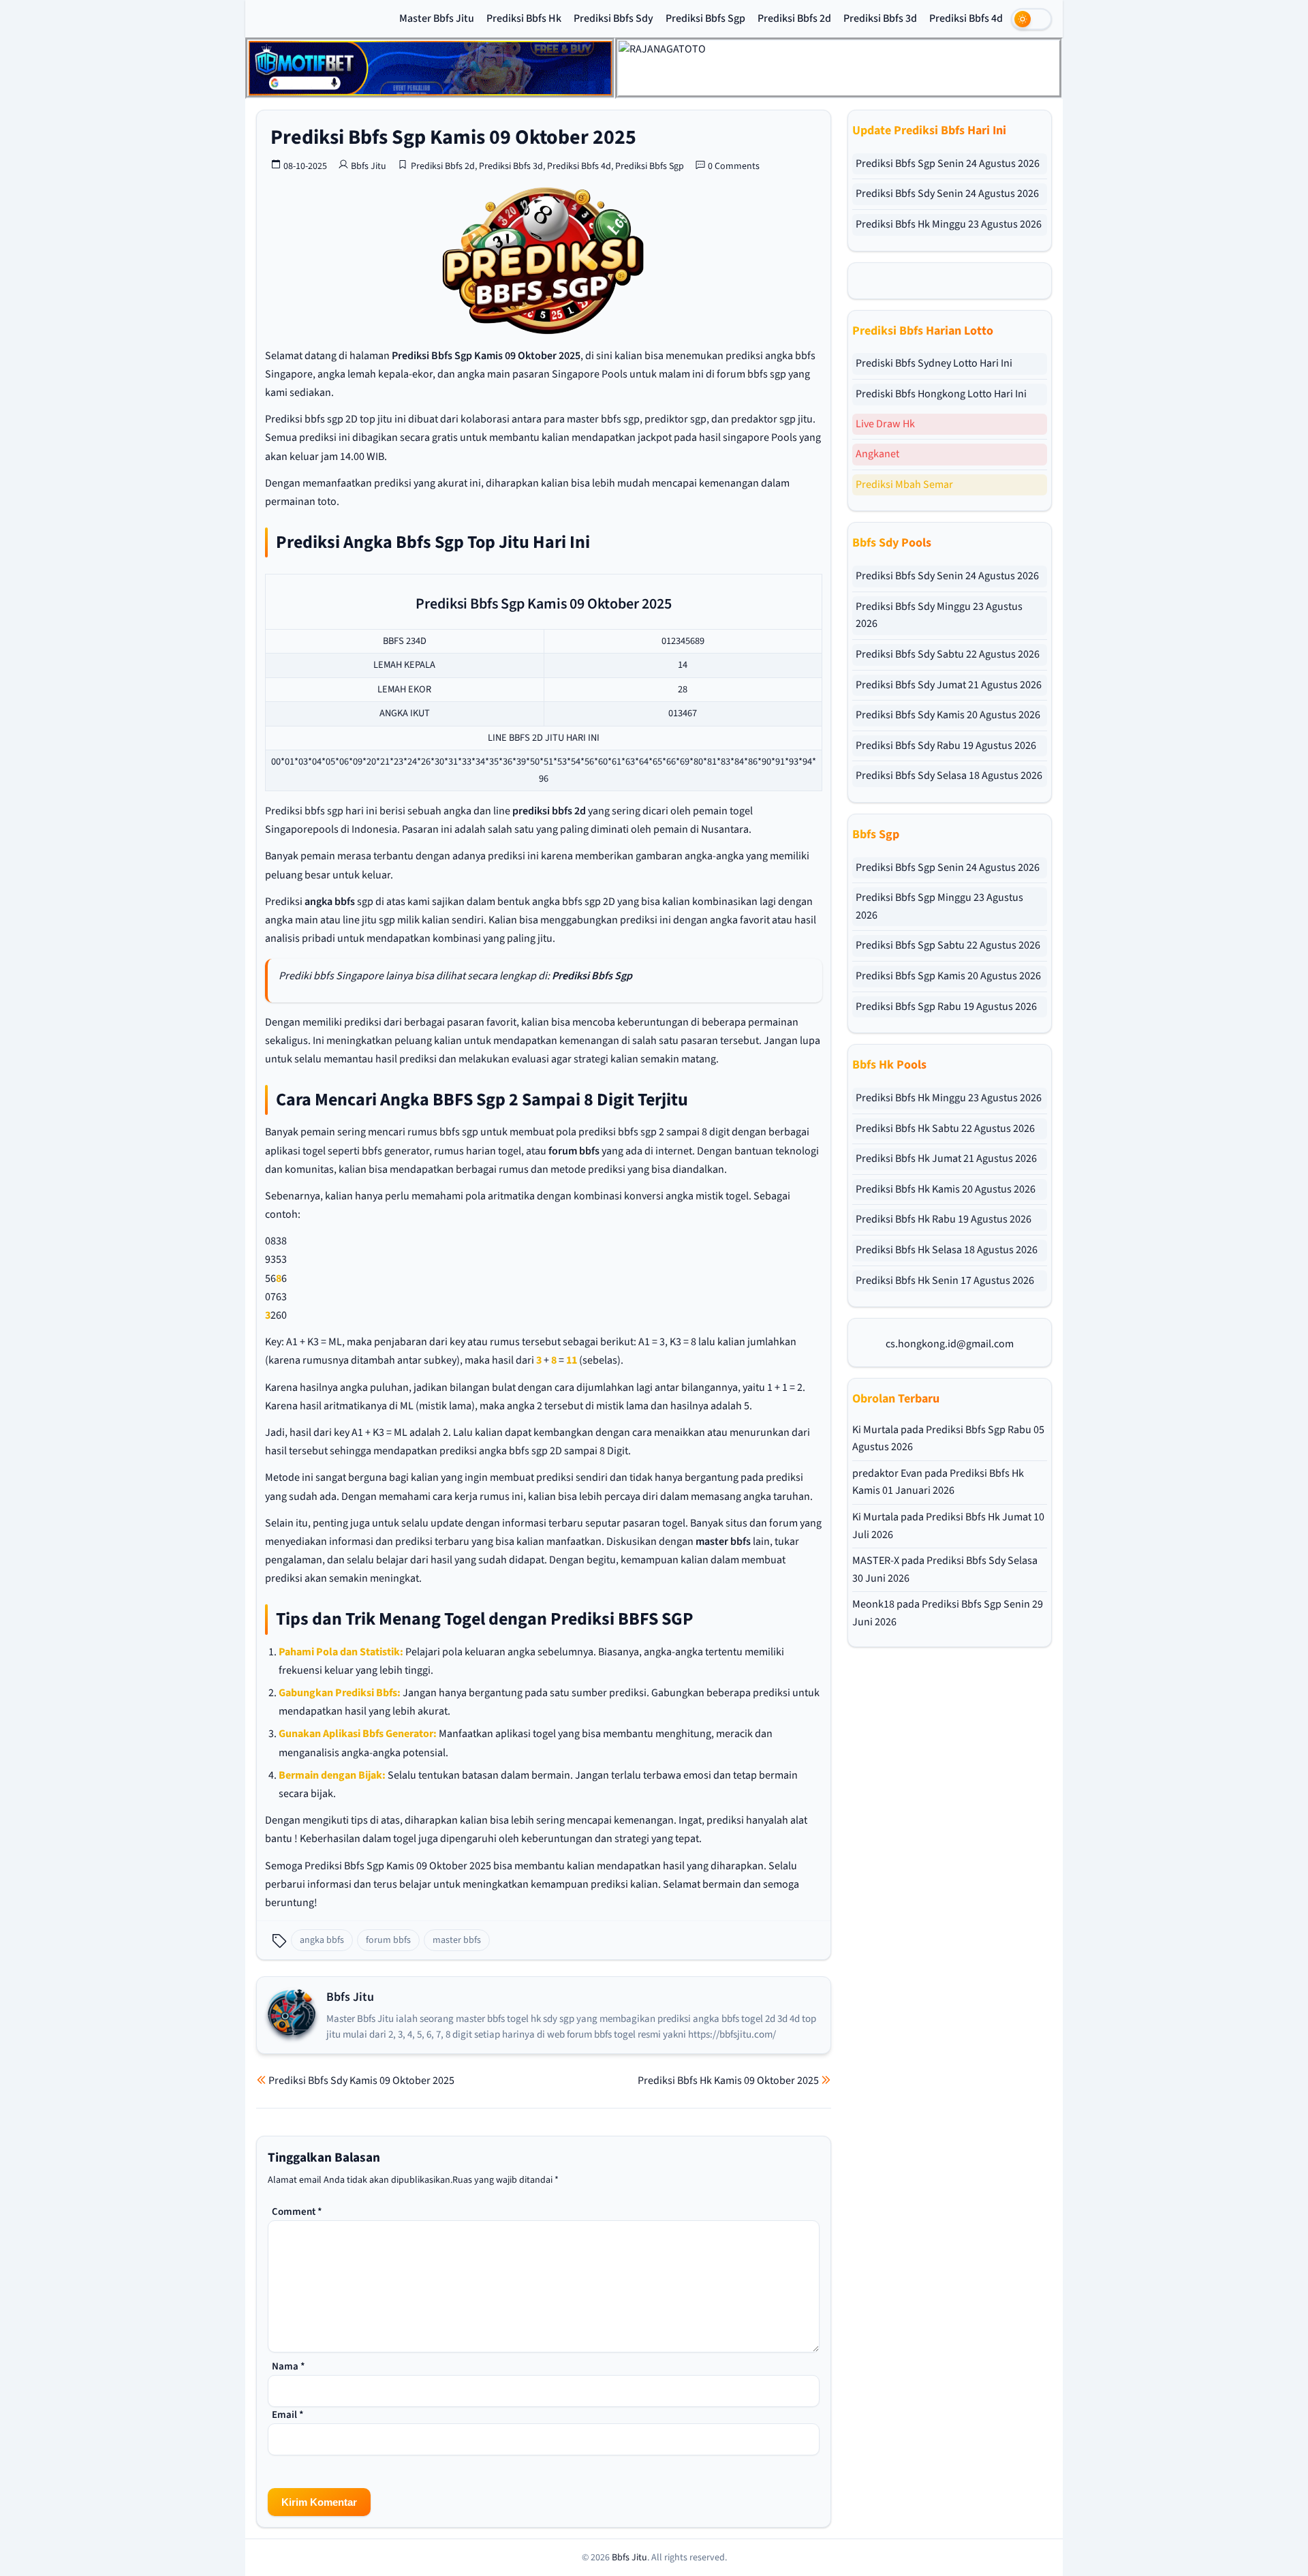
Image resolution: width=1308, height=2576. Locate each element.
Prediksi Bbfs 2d (794, 18)
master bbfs (723, 1542)
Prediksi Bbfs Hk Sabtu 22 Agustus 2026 (945, 1129)
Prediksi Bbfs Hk (524, 18)
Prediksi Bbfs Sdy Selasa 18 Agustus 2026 (949, 776)
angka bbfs (330, 902)
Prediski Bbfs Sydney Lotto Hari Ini (934, 363)
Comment (297, 2212)
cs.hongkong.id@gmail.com (950, 1344)
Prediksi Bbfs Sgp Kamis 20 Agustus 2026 (948, 976)
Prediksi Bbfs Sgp (705, 18)
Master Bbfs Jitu (437, 18)
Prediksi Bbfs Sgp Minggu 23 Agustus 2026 (939, 906)
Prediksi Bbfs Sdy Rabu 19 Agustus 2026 (946, 746)
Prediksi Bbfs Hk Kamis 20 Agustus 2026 (946, 1189)
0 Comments (734, 166)
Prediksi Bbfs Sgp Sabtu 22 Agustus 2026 (948, 945)
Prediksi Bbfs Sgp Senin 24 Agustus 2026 (948, 164)
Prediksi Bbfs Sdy (613, 18)
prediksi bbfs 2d (549, 811)
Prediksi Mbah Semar (904, 485)
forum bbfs (574, 1151)
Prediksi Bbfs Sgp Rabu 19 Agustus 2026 (946, 1007)
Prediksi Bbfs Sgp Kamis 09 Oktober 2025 (453, 137)
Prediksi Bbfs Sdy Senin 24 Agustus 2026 (947, 194)
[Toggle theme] (1031, 19)
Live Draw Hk (885, 424)
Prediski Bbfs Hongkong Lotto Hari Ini (941, 394)
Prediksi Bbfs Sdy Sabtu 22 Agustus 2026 (948, 654)
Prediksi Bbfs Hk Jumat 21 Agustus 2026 (946, 1159)
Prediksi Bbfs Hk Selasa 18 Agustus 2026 (947, 1250)
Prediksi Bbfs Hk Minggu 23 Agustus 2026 (949, 224)
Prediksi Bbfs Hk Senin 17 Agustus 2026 (945, 1281)
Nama (289, 2366)
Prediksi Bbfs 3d (880, 18)
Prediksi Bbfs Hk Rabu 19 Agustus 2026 (944, 1219)
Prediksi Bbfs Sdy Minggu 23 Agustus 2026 (939, 615)
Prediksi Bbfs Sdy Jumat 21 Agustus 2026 (949, 685)
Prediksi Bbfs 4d (966, 18)
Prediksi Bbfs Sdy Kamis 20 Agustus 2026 (948, 715)
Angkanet (877, 454)
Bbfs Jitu (369, 166)
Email (288, 2415)
